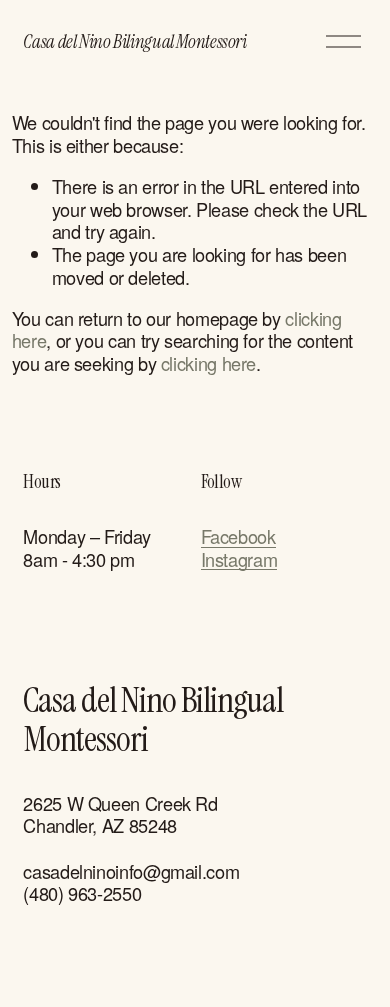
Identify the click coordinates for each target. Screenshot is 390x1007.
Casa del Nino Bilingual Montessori (134, 41)
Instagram (239, 559)
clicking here (208, 363)
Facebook (238, 536)
